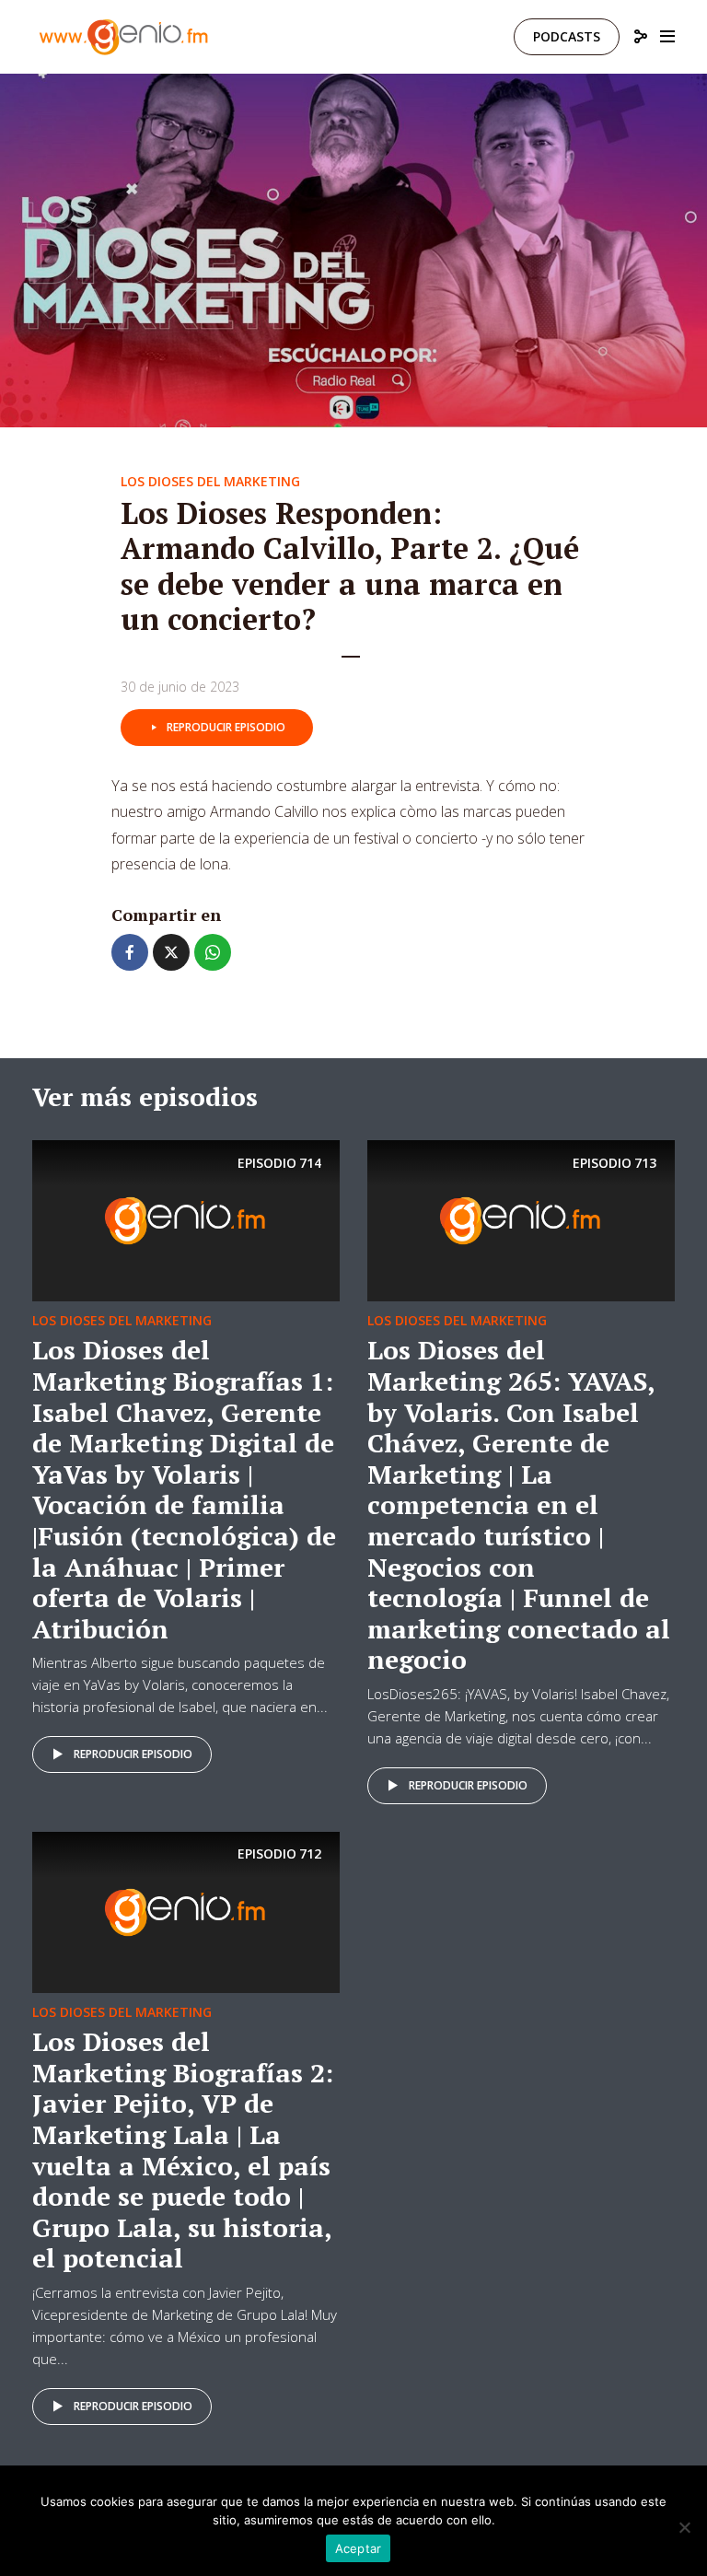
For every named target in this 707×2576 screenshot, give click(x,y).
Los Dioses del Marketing (210, 481)
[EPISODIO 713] (521, 1219)
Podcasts (567, 36)
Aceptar (359, 2548)
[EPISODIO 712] (186, 1911)
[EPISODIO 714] (186, 1219)
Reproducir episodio (226, 727)
